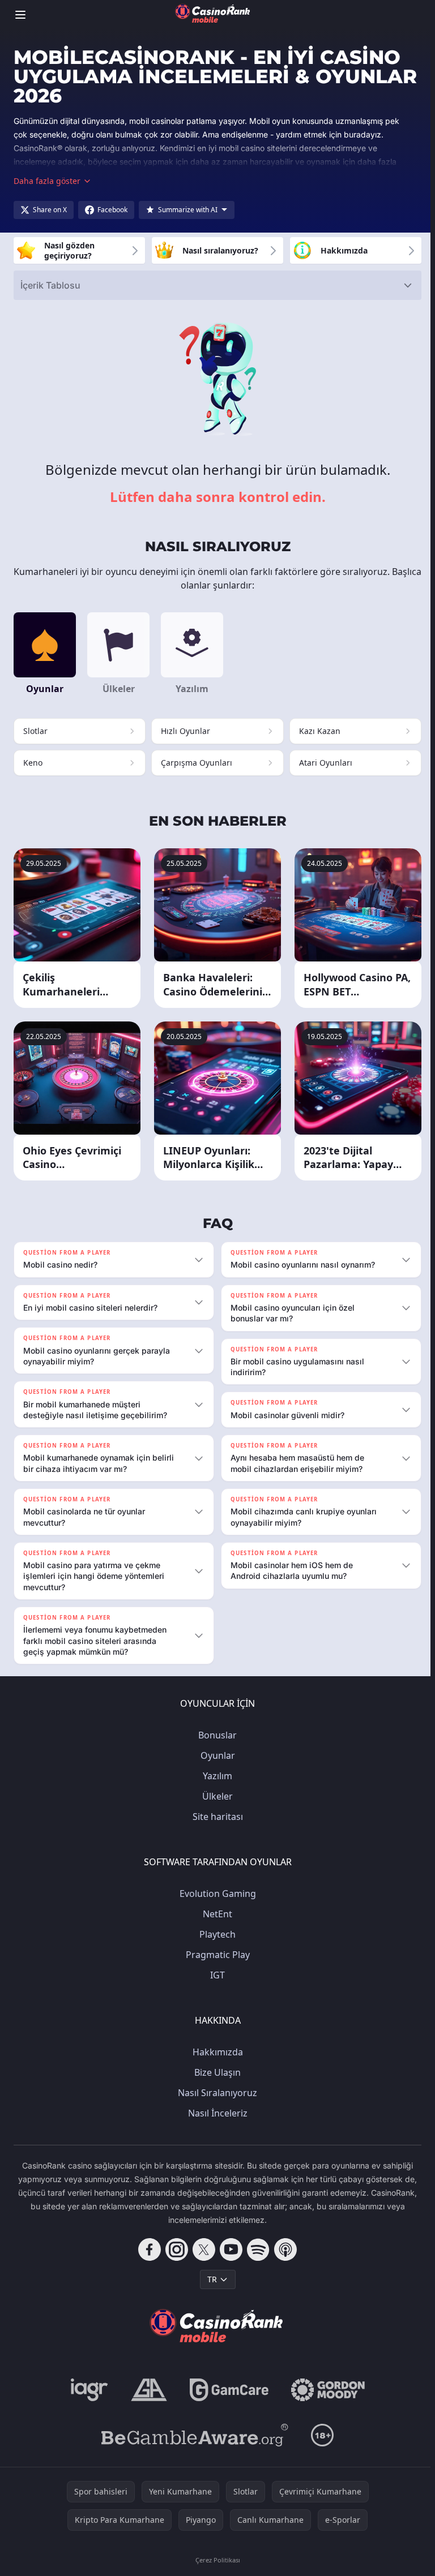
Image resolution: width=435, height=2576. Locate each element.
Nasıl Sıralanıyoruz (215, 2093)
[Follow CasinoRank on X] (202, 2249)
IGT (215, 1975)
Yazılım (215, 1776)
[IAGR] (87, 2390)
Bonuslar (215, 1735)
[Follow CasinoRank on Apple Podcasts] (283, 2249)
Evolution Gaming (216, 1894)
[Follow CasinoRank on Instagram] (174, 2249)
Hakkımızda (216, 2052)
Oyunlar (216, 1755)
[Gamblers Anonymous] (147, 2390)
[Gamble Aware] (193, 2435)
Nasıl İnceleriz (216, 2113)
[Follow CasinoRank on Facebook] (147, 2249)
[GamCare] (227, 2390)
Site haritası (216, 1817)
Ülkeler (215, 1796)
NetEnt (215, 1914)
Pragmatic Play (216, 1955)
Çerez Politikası (216, 2560)
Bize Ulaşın (215, 2072)
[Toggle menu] (20, 15)
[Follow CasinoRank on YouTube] (229, 2249)
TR (210, 2279)
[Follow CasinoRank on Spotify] (256, 2249)
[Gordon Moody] (326, 2390)
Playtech (215, 1934)
